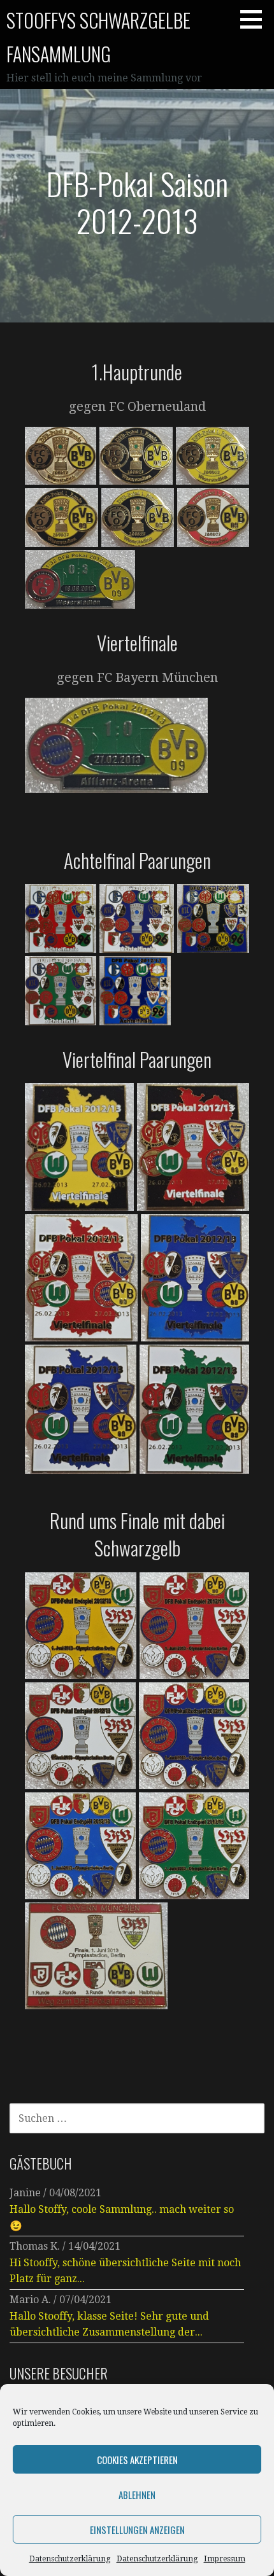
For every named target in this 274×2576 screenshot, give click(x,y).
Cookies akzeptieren (137, 2460)
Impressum (225, 2559)
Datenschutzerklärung (70, 2559)
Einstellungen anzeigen (137, 2530)
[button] (256, 19)
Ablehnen (137, 2495)
